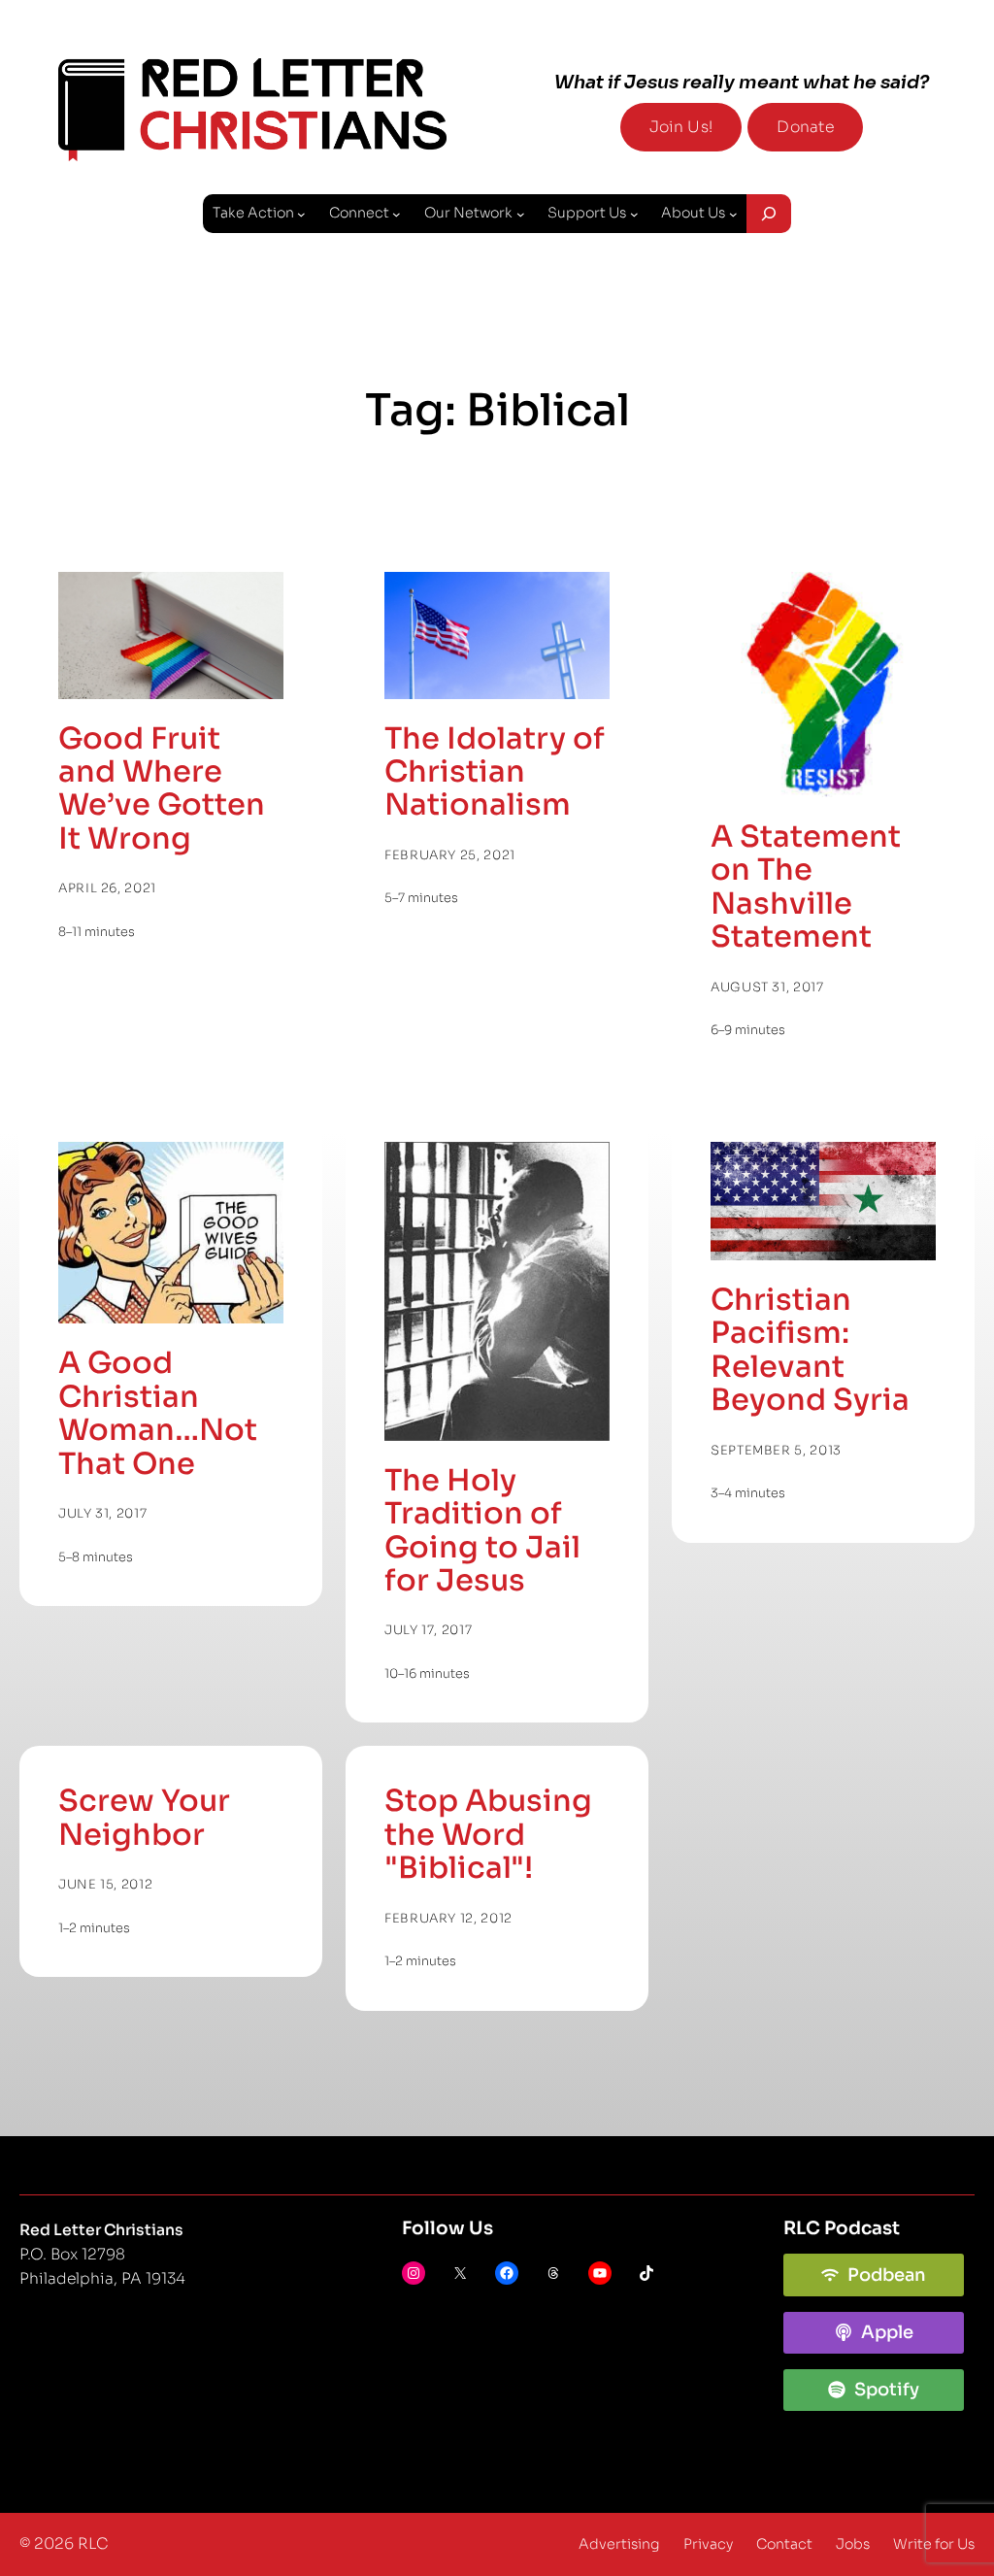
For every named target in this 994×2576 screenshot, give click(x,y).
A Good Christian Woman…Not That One (158, 1414)
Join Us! (681, 127)
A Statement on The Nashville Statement (806, 887)
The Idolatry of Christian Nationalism (495, 772)
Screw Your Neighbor (144, 1818)
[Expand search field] (769, 214)
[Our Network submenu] (521, 214)
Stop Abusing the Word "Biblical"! (488, 1835)
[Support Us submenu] (634, 214)
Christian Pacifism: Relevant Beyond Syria (810, 1351)
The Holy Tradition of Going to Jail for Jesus (482, 1531)
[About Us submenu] (733, 214)
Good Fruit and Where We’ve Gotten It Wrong (162, 789)
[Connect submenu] (397, 214)
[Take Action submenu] (301, 214)
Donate (805, 127)
